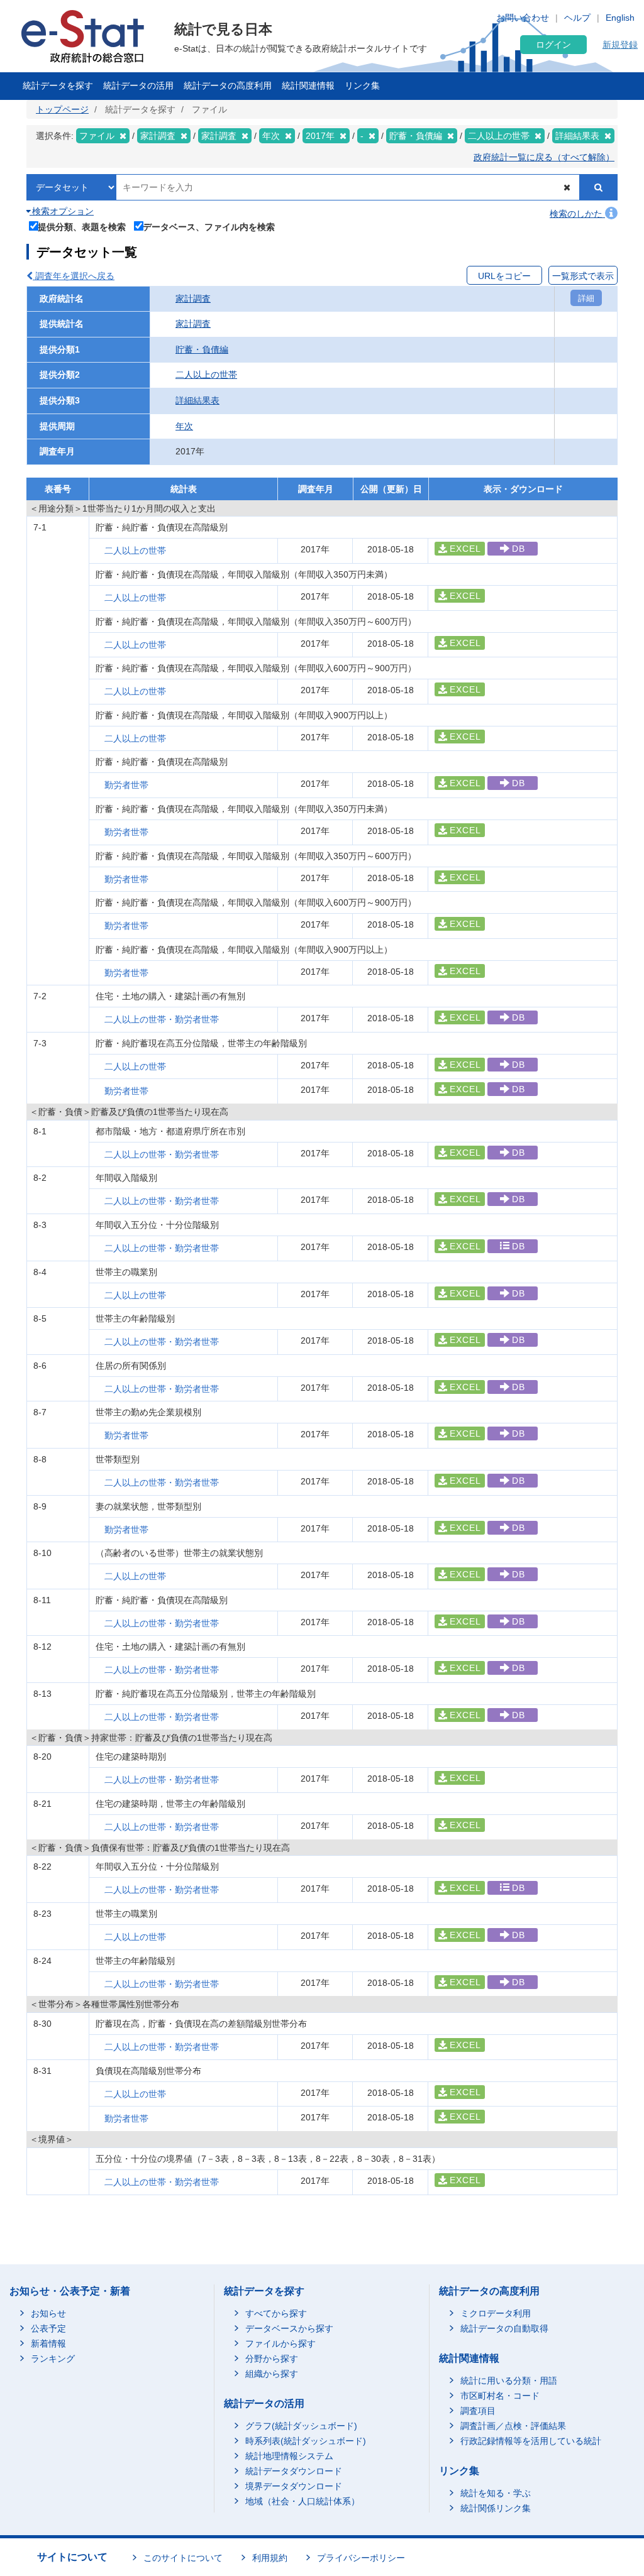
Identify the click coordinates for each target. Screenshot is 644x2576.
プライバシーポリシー (361, 2558)
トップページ (62, 109)
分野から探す (272, 2359)
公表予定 (48, 2328)
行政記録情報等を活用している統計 (531, 2441)
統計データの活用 (138, 85)
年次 (184, 426)
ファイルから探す (280, 2343)
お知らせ (48, 2313)
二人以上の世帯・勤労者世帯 (162, 1019)
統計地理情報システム (289, 2456)
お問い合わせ (523, 18)
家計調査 (193, 299)
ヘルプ (577, 18)
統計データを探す (58, 85)
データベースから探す (289, 2328)
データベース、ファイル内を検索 (209, 227)
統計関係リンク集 (496, 2508)
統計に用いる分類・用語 (509, 2381)
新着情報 (48, 2343)
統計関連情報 (308, 85)
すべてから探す (276, 2313)
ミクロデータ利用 (496, 2313)
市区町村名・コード (500, 2396)
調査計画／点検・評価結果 (513, 2426)
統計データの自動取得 (504, 2328)
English (620, 18)
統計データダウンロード (294, 2471)
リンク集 (362, 85)
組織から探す (272, 2374)
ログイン (553, 45)
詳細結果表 (197, 400)
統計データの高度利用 (228, 85)
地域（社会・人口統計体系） (303, 2501)
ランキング (53, 2359)
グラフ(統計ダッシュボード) (301, 2426)
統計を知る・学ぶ (496, 2493)
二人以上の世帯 (206, 375)
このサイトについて (183, 2558)
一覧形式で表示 (583, 276)
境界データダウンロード (294, 2486)
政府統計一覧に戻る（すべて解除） (544, 157)
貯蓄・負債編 (202, 349)
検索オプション (62, 211)
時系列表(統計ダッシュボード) (306, 2441)
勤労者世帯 (126, 785)
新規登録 (620, 45)
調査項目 (478, 2411)
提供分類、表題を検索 (82, 227)
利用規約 (270, 2558)
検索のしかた (577, 214)
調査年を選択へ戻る (74, 276)
